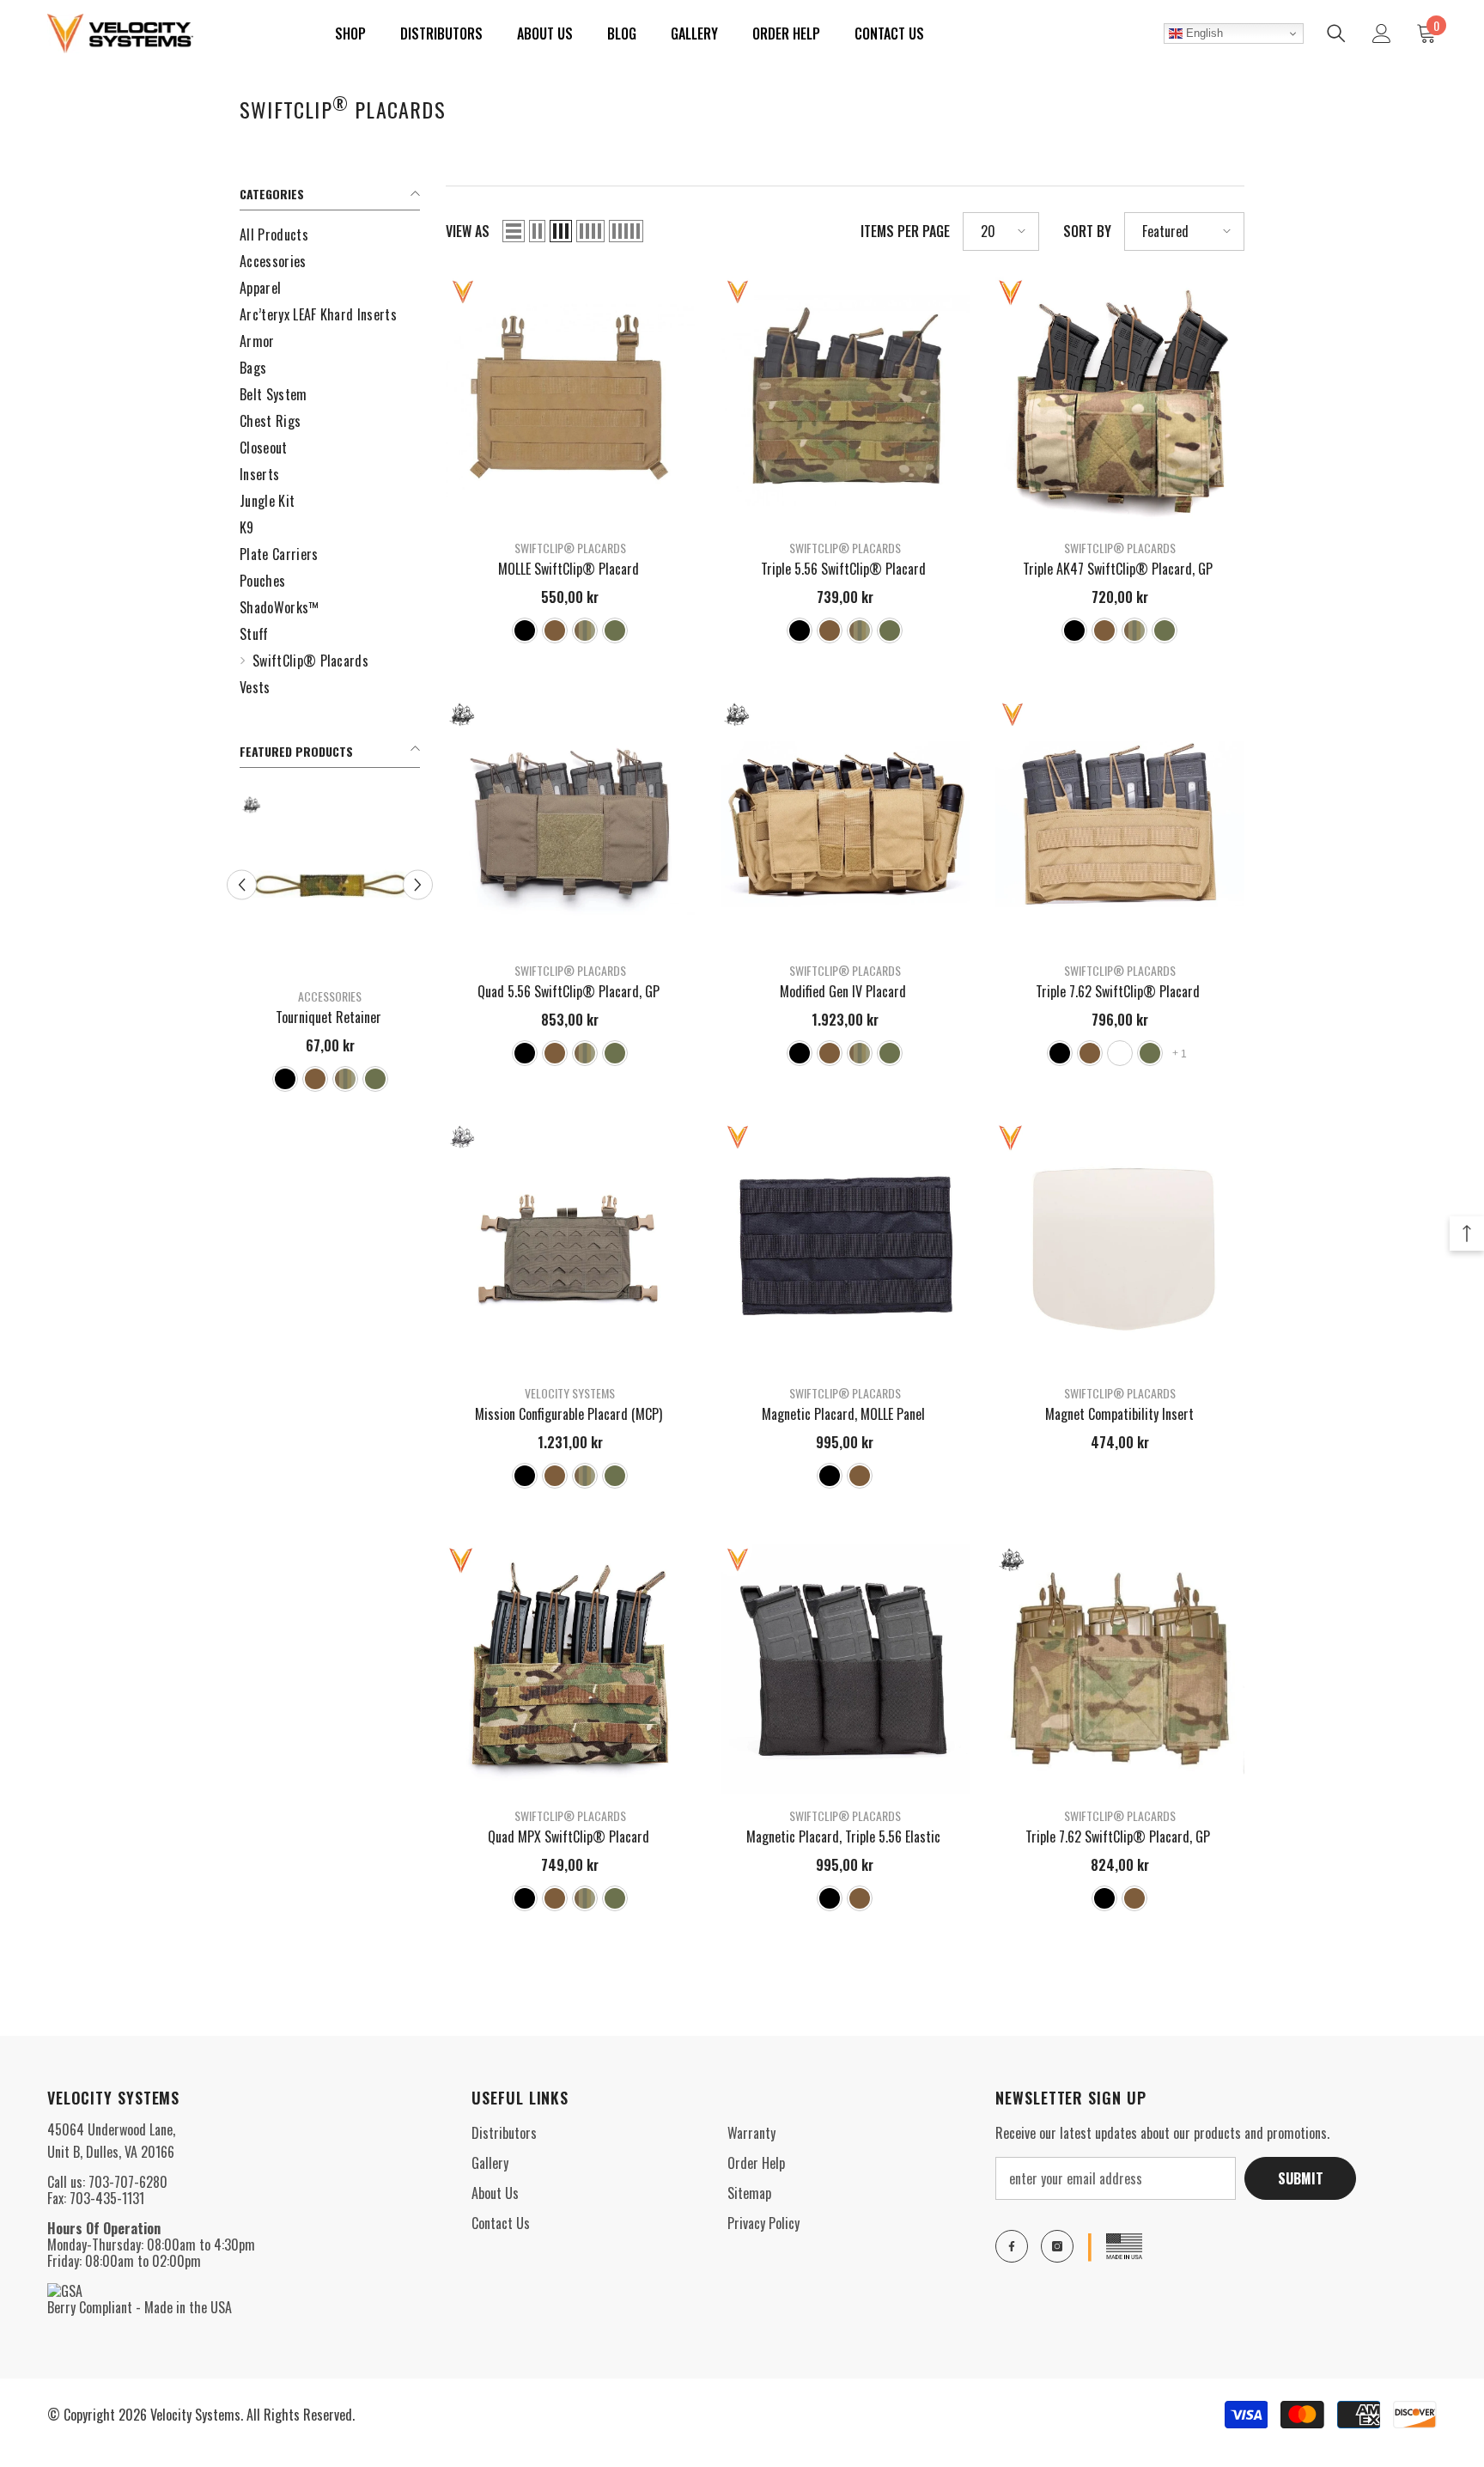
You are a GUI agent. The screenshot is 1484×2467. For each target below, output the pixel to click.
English (1203, 33)
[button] (514, 231)
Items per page (905, 231)
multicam (345, 1079)
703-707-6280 (128, 2182)
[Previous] (242, 884)
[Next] (418, 884)
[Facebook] (1012, 2246)
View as (468, 231)
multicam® (1120, 1053)
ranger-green (375, 1079)
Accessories (330, 996)
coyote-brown (315, 1079)
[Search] (1336, 34)
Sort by (1087, 231)
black (285, 1079)
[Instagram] (1057, 2246)
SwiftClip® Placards (570, 548)
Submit (1301, 2178)
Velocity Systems (570, 1393)
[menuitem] (330, 235)
